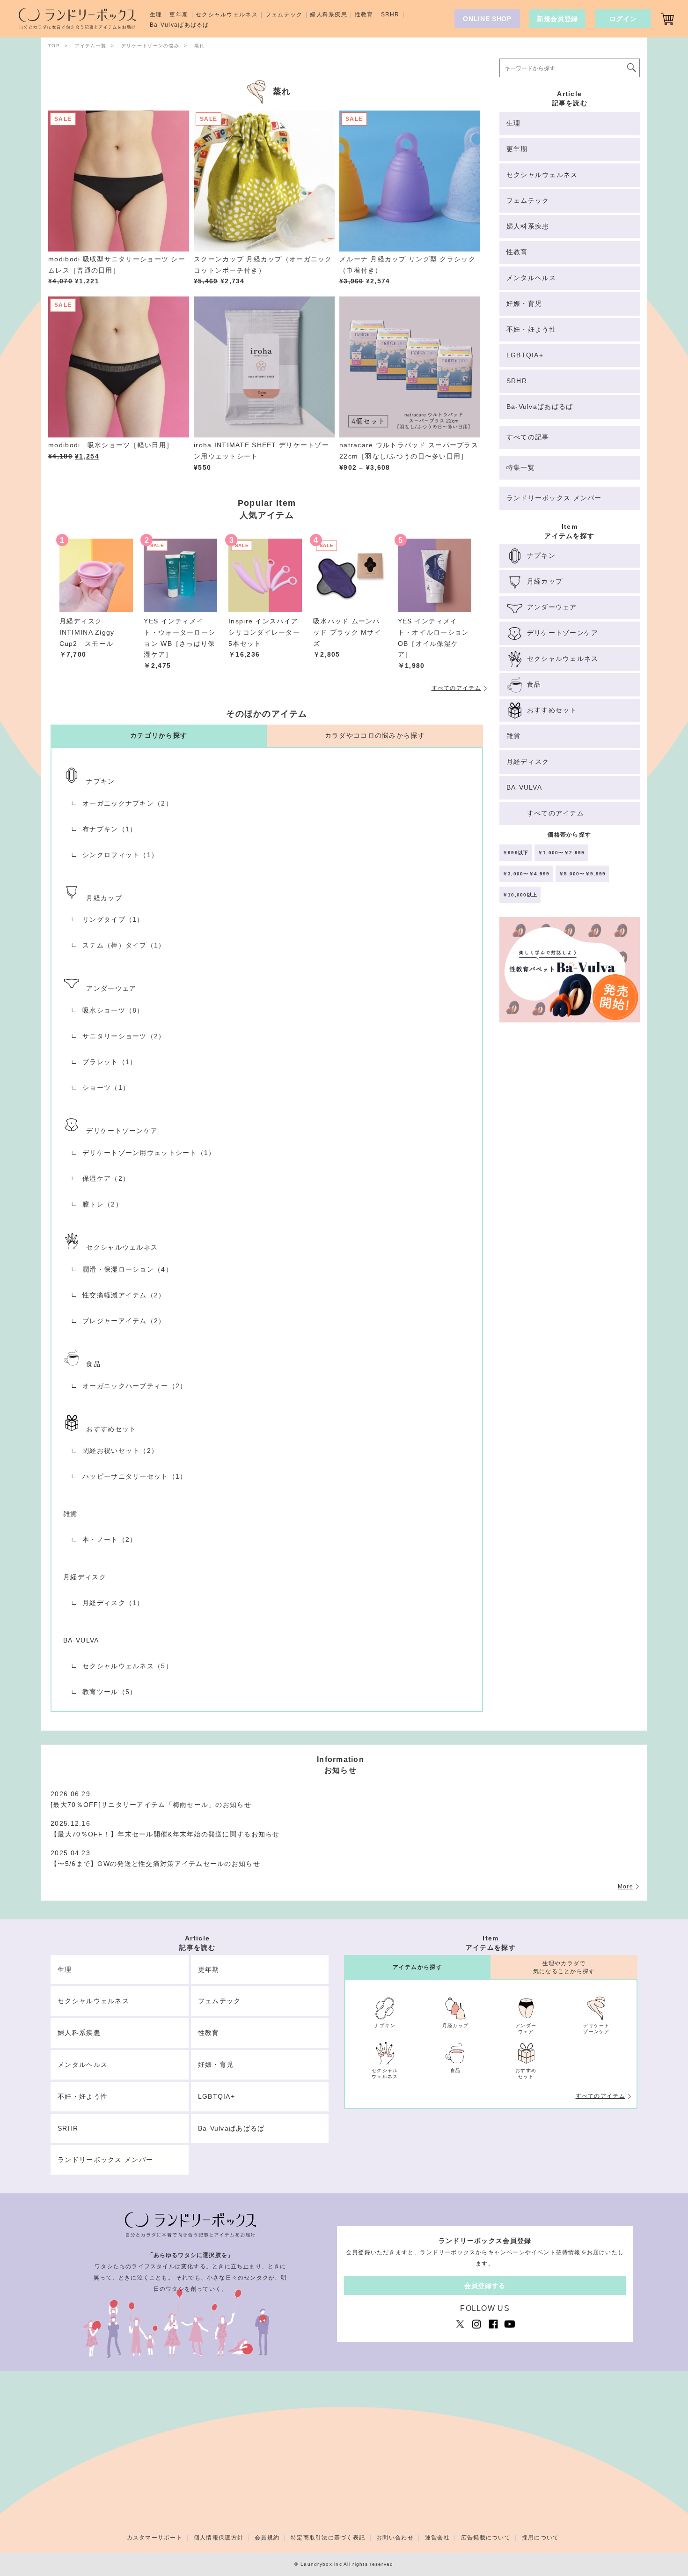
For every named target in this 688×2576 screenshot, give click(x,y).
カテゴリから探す (159, 735)
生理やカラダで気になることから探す (564, 1967)
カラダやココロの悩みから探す (375, 735)
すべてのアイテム (456, 688)
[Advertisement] (570, 1190)
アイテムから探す (417, 1967)
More (626, 1887)
